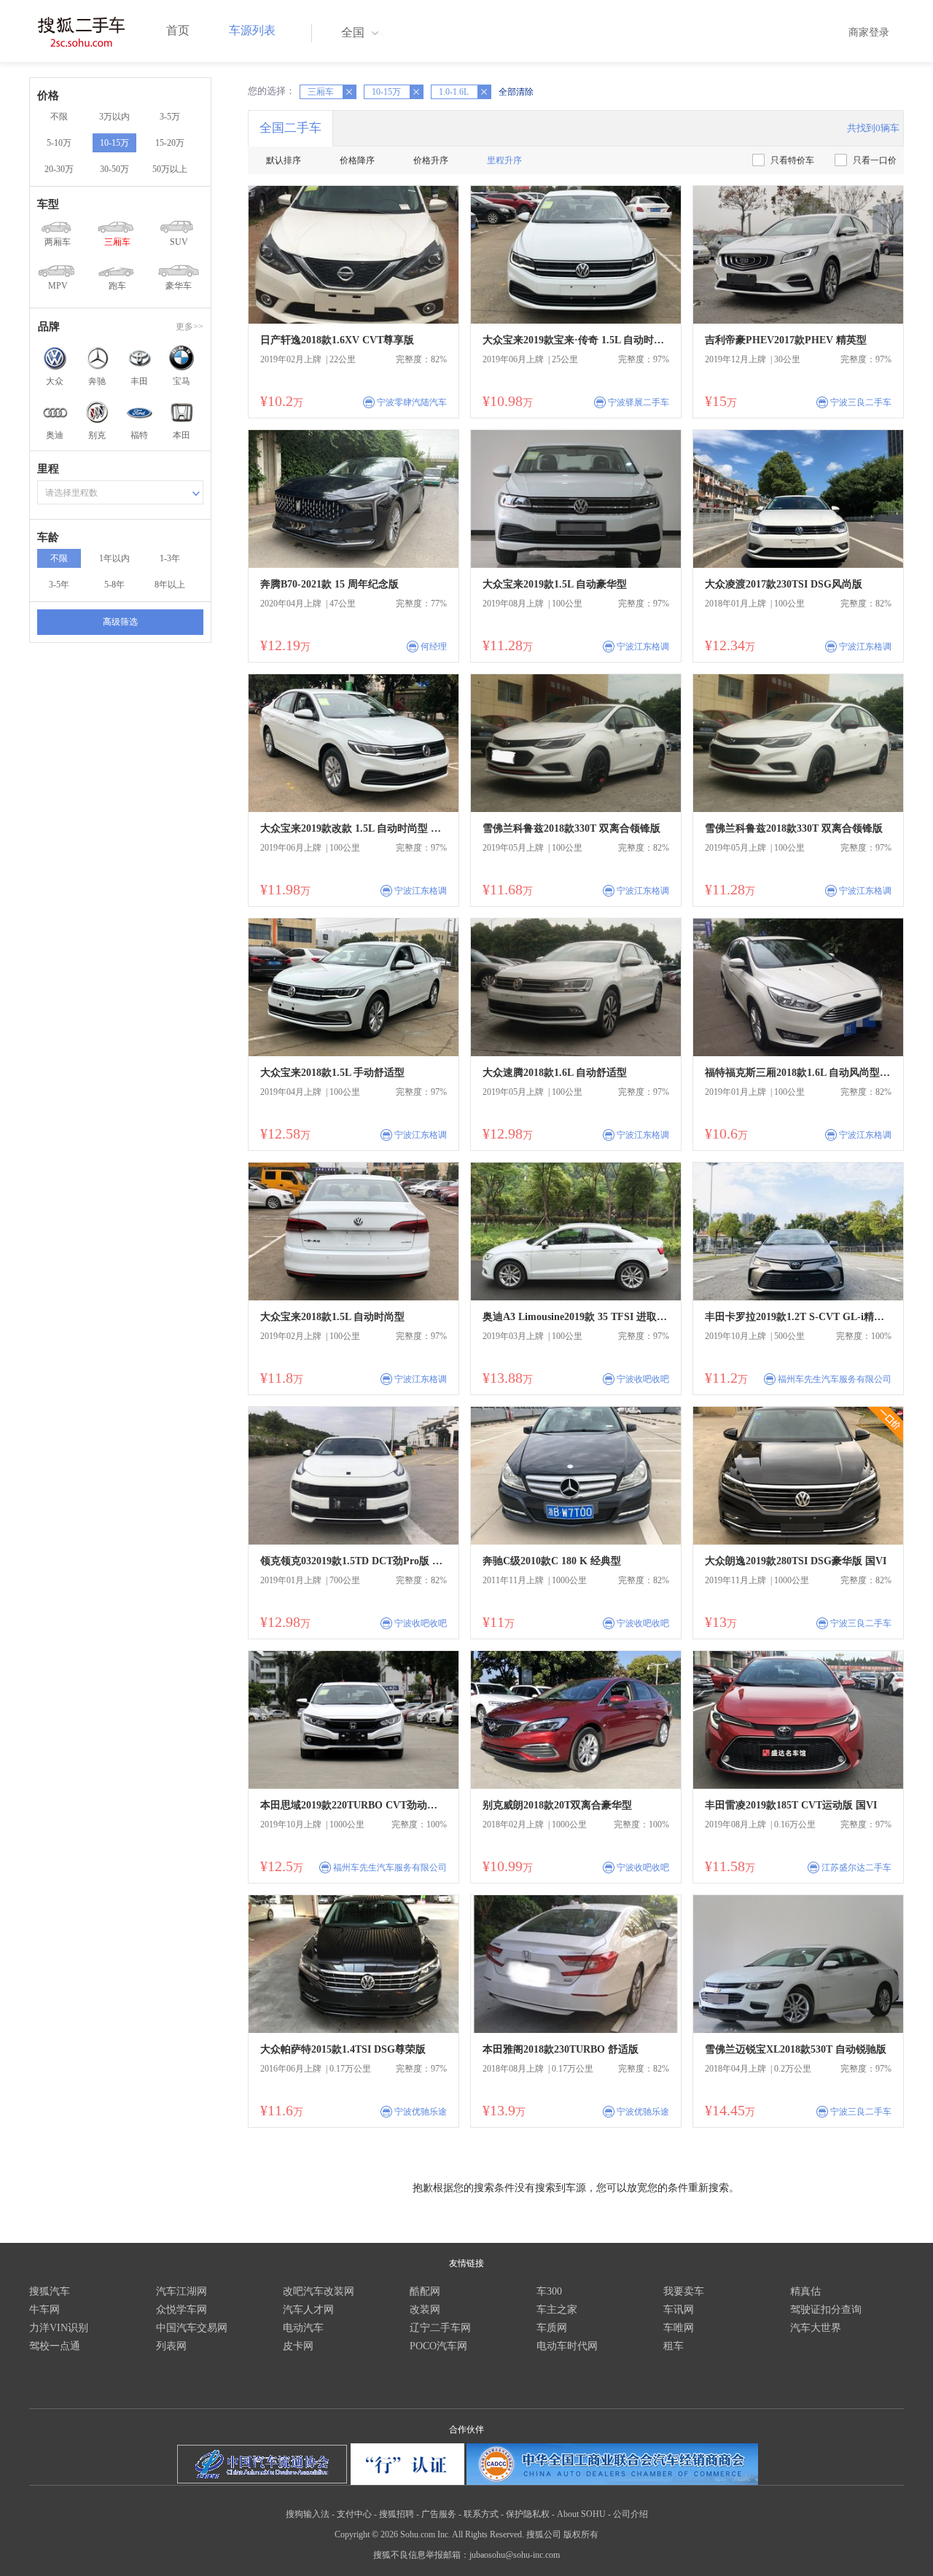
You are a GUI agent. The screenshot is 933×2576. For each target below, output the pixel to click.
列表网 (171, 2346)
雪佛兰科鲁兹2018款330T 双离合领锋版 (571, 828)
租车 (674, 2346)
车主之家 (557, 2310)
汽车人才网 (308, 2310)
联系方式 (481, 2514)
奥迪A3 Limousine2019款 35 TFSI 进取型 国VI (576, 1317)
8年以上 (170, 585)
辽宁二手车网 (440, 2328)
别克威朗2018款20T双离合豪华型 (557, 1805)
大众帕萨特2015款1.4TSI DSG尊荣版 (343, 2049)
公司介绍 (631, 2514)
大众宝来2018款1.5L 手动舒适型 (332, 1073)
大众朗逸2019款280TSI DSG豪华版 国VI (796, 1561)
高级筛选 (120, 622)
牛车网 (44, 2310)
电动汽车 (303, 2328)
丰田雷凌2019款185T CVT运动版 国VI (791, 1805)
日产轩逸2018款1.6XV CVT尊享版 (337, 340)
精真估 (805, 2291)
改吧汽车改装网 (319, 2291)
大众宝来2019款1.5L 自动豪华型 (555, 584)
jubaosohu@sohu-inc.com (515, 2555)
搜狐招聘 (397, 2514)
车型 (48, 204)
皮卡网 (298, 2346)
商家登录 (869, 32)
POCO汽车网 (438, 2346)
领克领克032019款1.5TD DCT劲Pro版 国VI (354, 1561)
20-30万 (59, 169)
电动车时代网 (567, 2346)
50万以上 (170, 169)
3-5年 (59, 585)
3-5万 (170, 117)
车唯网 (679, 2328)
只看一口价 (875, 160)
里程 (48, 469)
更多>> (190, 327)
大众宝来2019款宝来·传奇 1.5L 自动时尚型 (576, 340)
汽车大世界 (816, 2328)
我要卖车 (684, 2291)
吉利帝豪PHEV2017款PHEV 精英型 (786, 340)
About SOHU (581, 2514)
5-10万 (59, 143)
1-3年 (170, 558)
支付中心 (354, 2514)
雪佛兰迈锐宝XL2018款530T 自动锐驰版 (796, 2049)
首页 (178, 30)
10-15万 (114, 143)
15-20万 (170, 143)
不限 (59, 117)
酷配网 (425, 2291)
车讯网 (679, 2310)
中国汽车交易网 (192, 2328)
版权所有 (581, 2534)
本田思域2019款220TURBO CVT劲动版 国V (354, 1805)
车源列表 (252, 30)
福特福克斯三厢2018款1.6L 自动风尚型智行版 (798, 1073)
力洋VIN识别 (59, 2328)
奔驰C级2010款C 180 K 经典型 (552, 1561)
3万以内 (114, 117)
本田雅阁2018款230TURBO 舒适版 (561, 2049)
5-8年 (114, 585)
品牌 (49, 327)
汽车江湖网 (181, 2291)
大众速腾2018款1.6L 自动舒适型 (555, 1073)
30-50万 (114, 169)
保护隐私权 (528, 2514)
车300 (549, 2291)
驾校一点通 (55, 2346)
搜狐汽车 (50, 2291)
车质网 (552, 2328)
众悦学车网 (181, 2310)
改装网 (425, 2310)
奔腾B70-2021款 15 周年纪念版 (329, 584)
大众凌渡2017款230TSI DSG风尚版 (784, 584)
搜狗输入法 (308, 2514)
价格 (48, 95)
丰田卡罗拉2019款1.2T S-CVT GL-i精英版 (798, 1317)
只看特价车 (792, 160)
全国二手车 (290, 128)
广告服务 (439, 2514)
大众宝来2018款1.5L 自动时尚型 (332, 1317)
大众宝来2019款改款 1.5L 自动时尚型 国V (354, 828)
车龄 (48, 537)
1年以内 (114, 558)
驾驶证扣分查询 (826, 2310)
